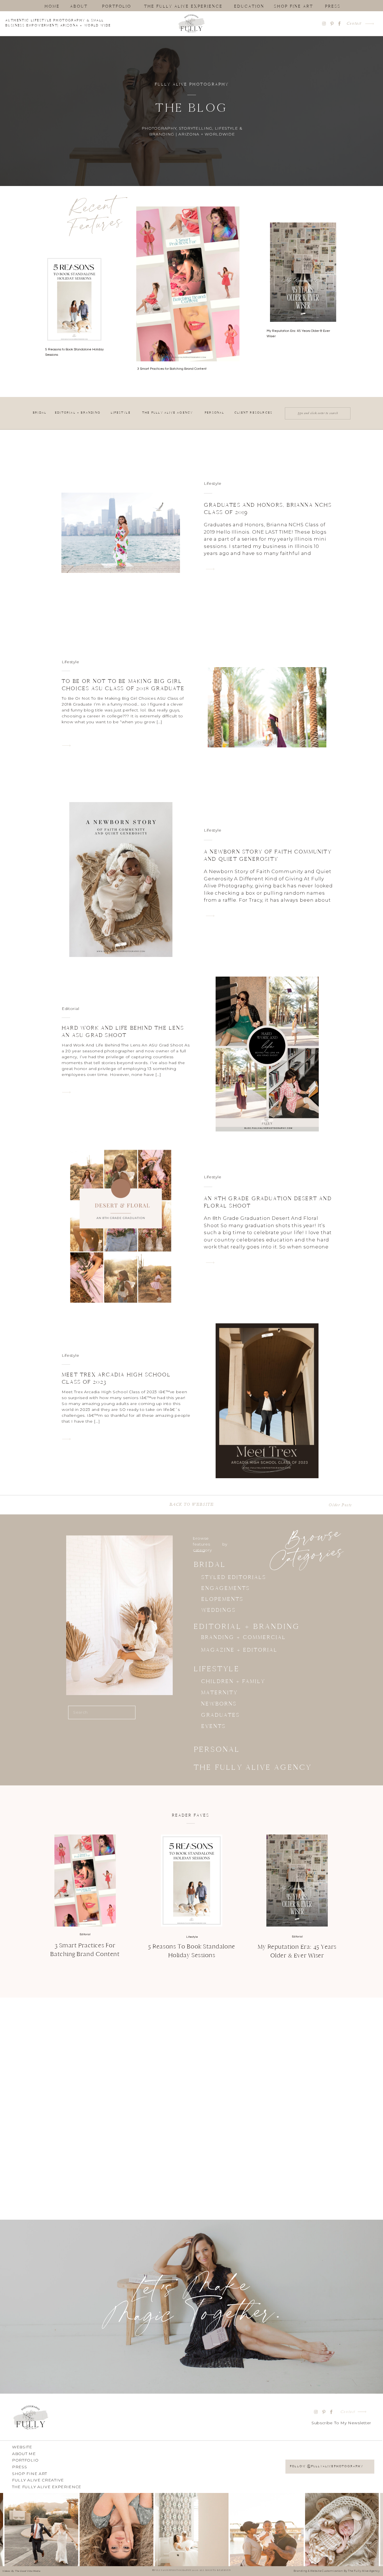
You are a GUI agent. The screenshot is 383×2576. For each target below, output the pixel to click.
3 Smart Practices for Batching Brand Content (172, 369)
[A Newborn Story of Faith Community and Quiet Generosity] (210, 916)
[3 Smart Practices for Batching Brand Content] (85, 1881)
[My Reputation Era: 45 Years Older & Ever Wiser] (297, 1881)
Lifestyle (213, 483)
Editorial (70, 1009)
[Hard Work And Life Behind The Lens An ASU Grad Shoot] (66, 1092)
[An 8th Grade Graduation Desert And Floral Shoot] (210, 1263)
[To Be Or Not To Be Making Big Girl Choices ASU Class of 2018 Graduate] (66, 746)
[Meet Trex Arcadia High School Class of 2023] (66, 1439)
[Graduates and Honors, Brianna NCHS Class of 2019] (210, 569)
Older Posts (340, 1505)
